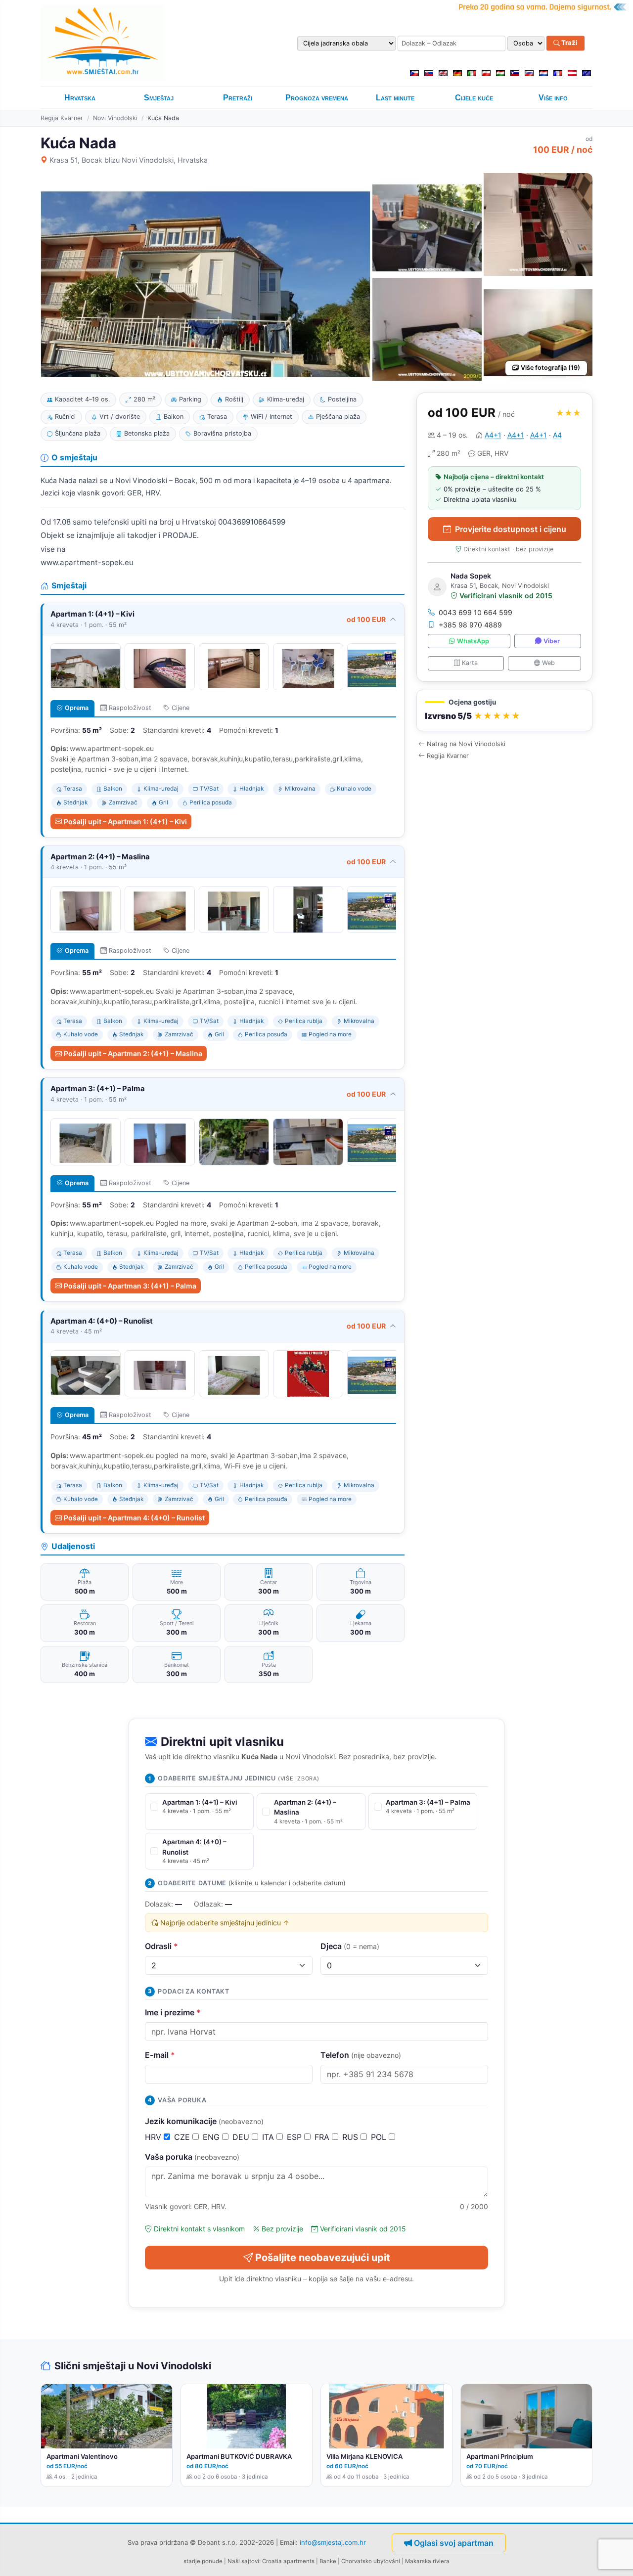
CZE (183, 2137)
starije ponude (203, 2561)
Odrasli (161, 1946)
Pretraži (238, 98)
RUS (351, 2137)
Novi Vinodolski (115, 118)
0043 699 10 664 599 (475, 612)
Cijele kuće (474, 98)
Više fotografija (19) (550, 368)
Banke (328, 2561)
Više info (553, 98)
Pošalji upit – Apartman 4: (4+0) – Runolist (134, 1518)
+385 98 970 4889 (470, 625)
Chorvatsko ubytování (371, 2561)
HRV (154, 2137)
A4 (557, 435)
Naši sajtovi (243, 2561)
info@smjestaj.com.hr (333, 2542)
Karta (470, 663)
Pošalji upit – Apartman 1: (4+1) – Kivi (125, 822)
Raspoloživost (130, 708)
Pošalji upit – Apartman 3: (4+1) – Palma (130, 1286)
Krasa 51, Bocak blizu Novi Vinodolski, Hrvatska (129, 160)
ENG (212, 2137)
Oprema (77, 708)
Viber (552, 641)
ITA (269, 2137)
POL (380, 2137)
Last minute (395, 98)
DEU (242, 2137)
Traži (569, 43)
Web (548, 663)
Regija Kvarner (62, 118)
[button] (504, 711)
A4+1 (493, 435)
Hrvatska (80, 98)
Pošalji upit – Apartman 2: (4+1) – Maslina (133, 1053)
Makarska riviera (427, 2561)
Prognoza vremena (317, 98)
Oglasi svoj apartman (454, 2543)
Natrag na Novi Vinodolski (466, 744)
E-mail (160, 2055)
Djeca (350, 1946)
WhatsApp (473, 641)
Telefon (361, 2055)
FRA (323, 2137)
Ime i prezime (173, 2012)
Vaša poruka (192, 2157)
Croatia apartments (288, 2561)
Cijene (181, 708)
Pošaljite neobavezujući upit (323, 2258)
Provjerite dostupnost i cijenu (511, 529)
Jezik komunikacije (204, 2121)
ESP (295, 2137)
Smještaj (159, 98)
